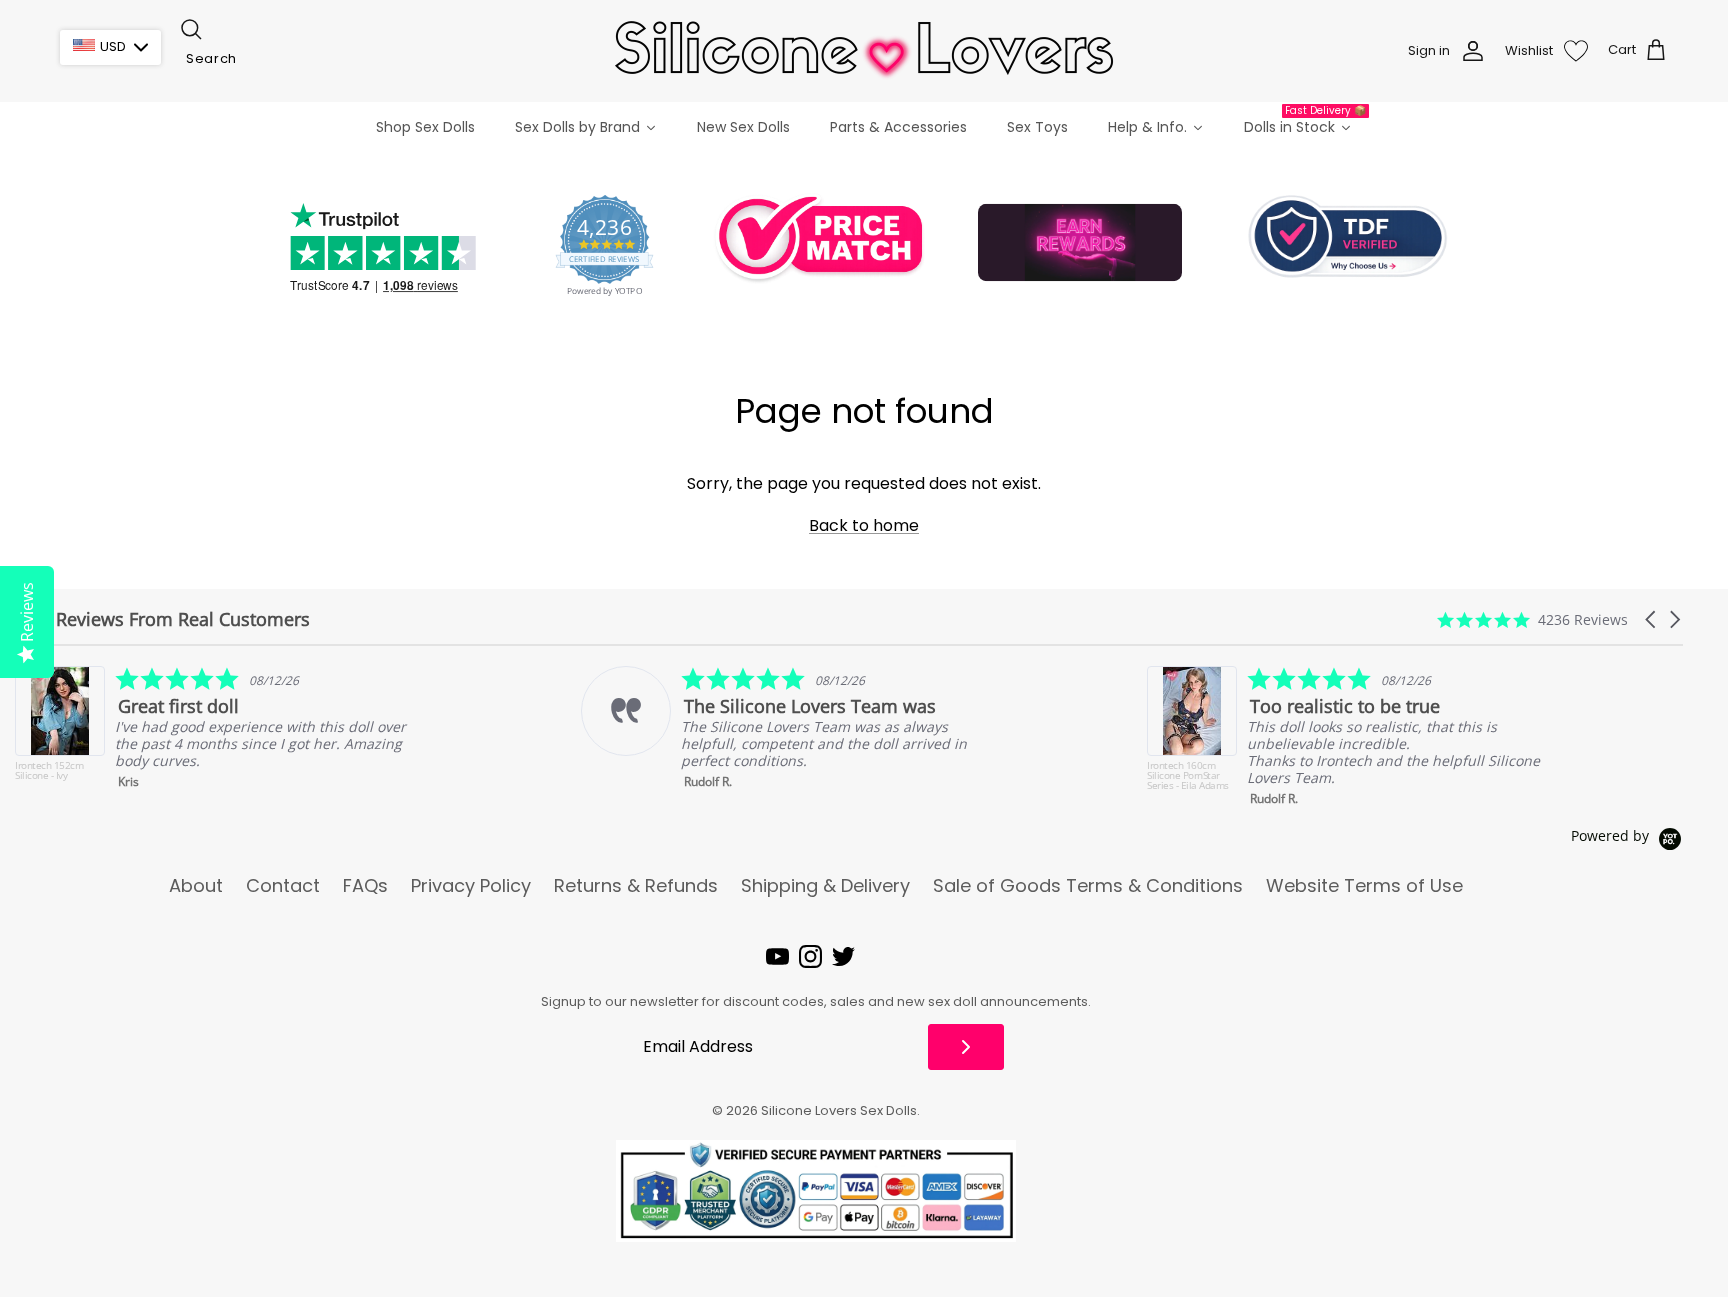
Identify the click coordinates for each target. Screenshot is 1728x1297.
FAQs (365, 886)
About (196, 886)
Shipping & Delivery (825, 886)
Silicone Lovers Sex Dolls (839, 1110)
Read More (1479, 778)
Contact (283, 886)
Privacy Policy (471, 886)
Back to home (864, 525)
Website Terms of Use (1364, 886)
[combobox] (278, 59)
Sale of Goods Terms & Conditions (1088, 886)
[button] (1652, 619)
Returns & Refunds (636, 886)
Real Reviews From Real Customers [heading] (162, 619)
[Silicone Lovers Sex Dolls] (864, 50)
